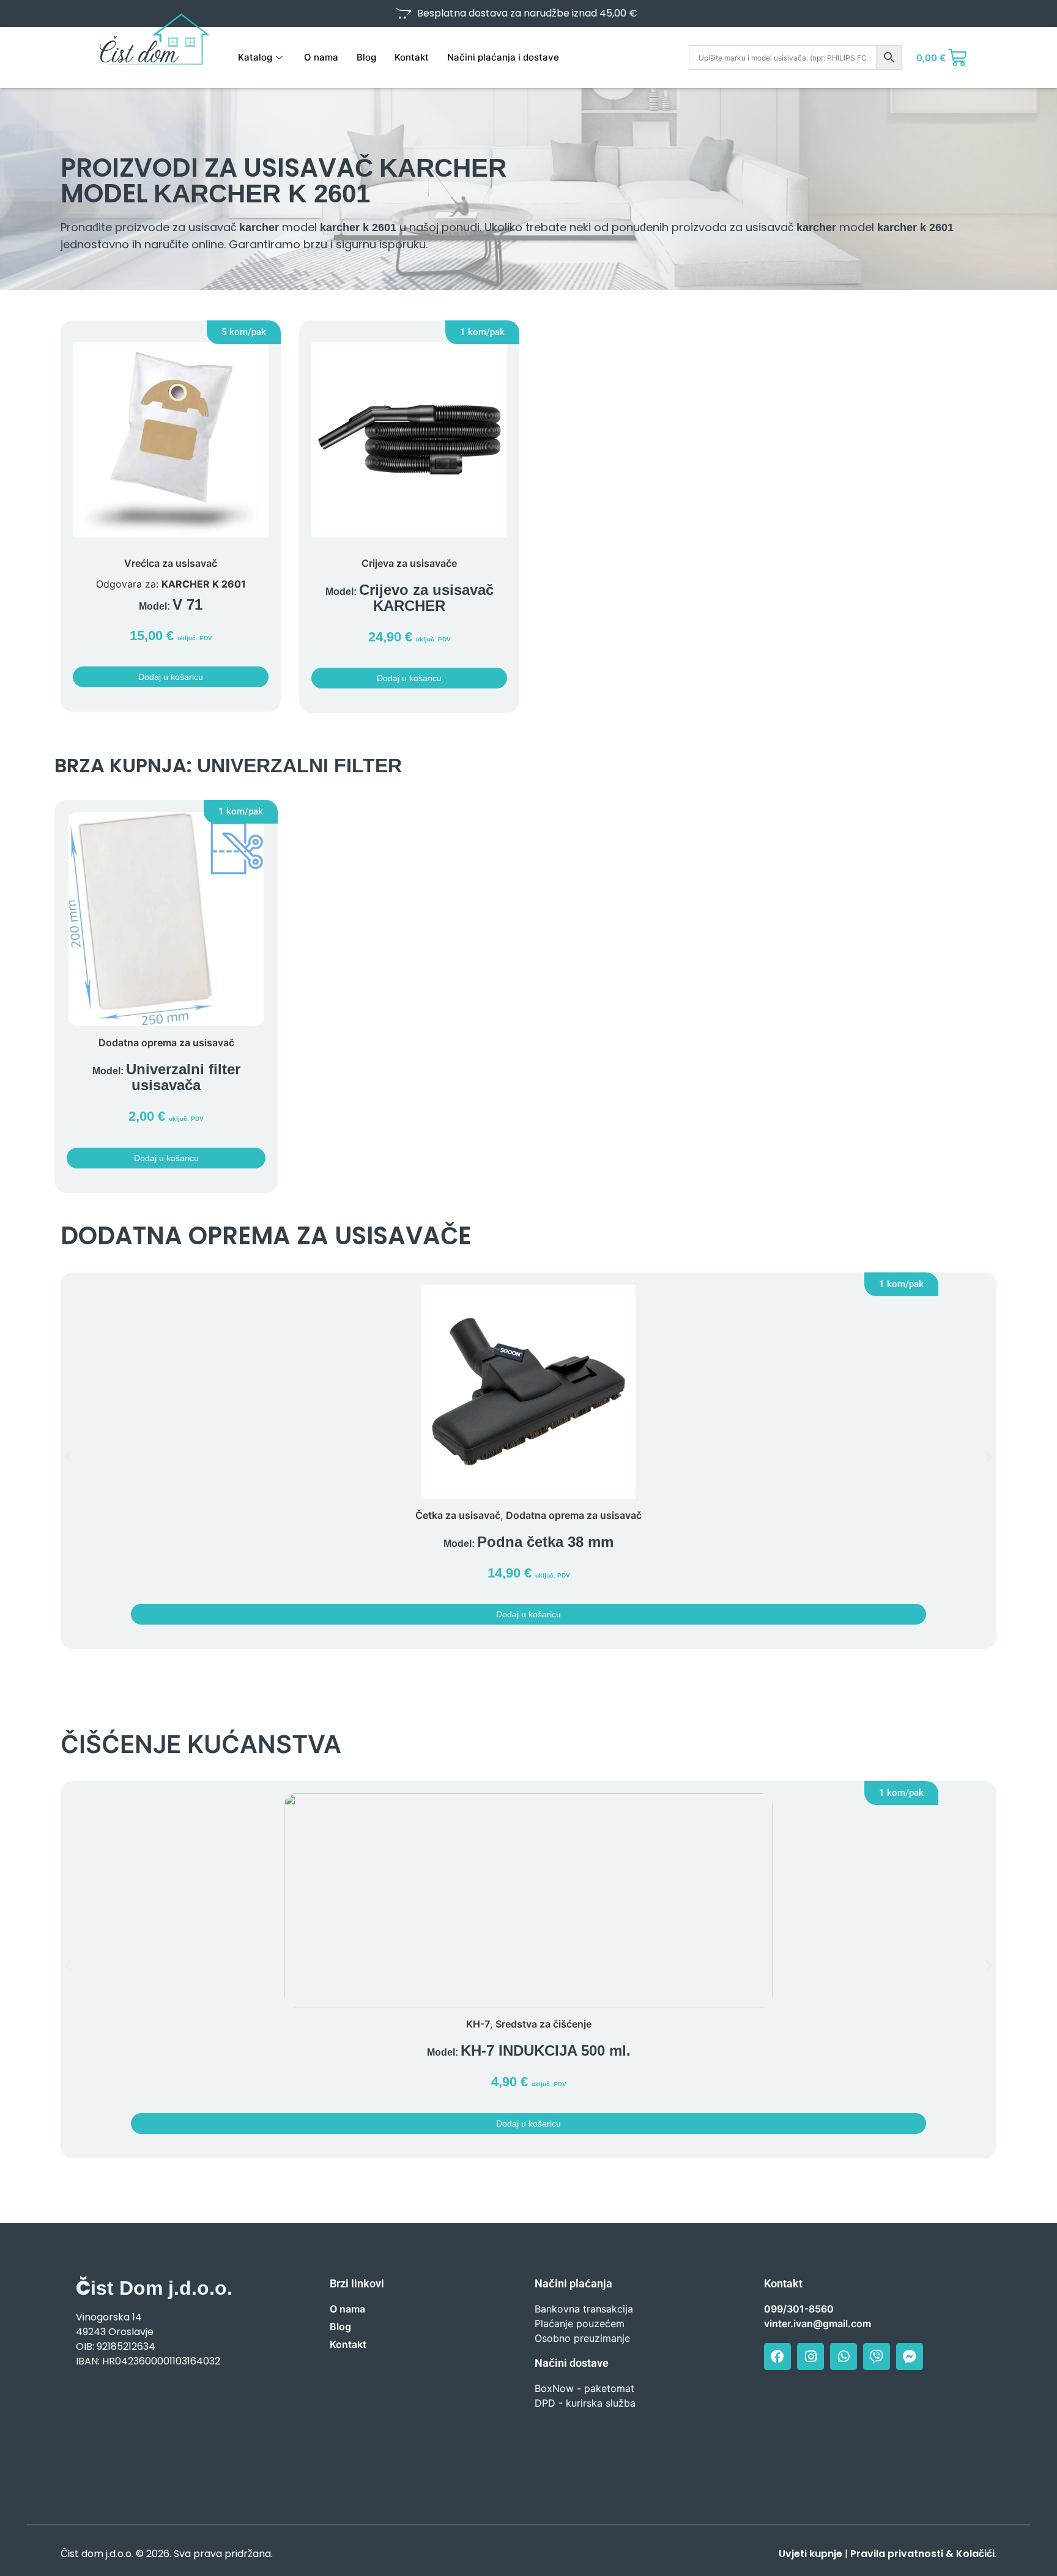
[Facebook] (777, 2356)
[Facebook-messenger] (910, 2356)
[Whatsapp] (844, 2356)
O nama (321, 57)
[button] (244, 332)
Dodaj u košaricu (171, 677)
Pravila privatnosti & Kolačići (922, 2554)
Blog (366, 57)
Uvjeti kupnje (810, 2554)
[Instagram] (810, 2356)
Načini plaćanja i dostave (503, 57)
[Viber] (877, 2356)
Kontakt (412, 57)
